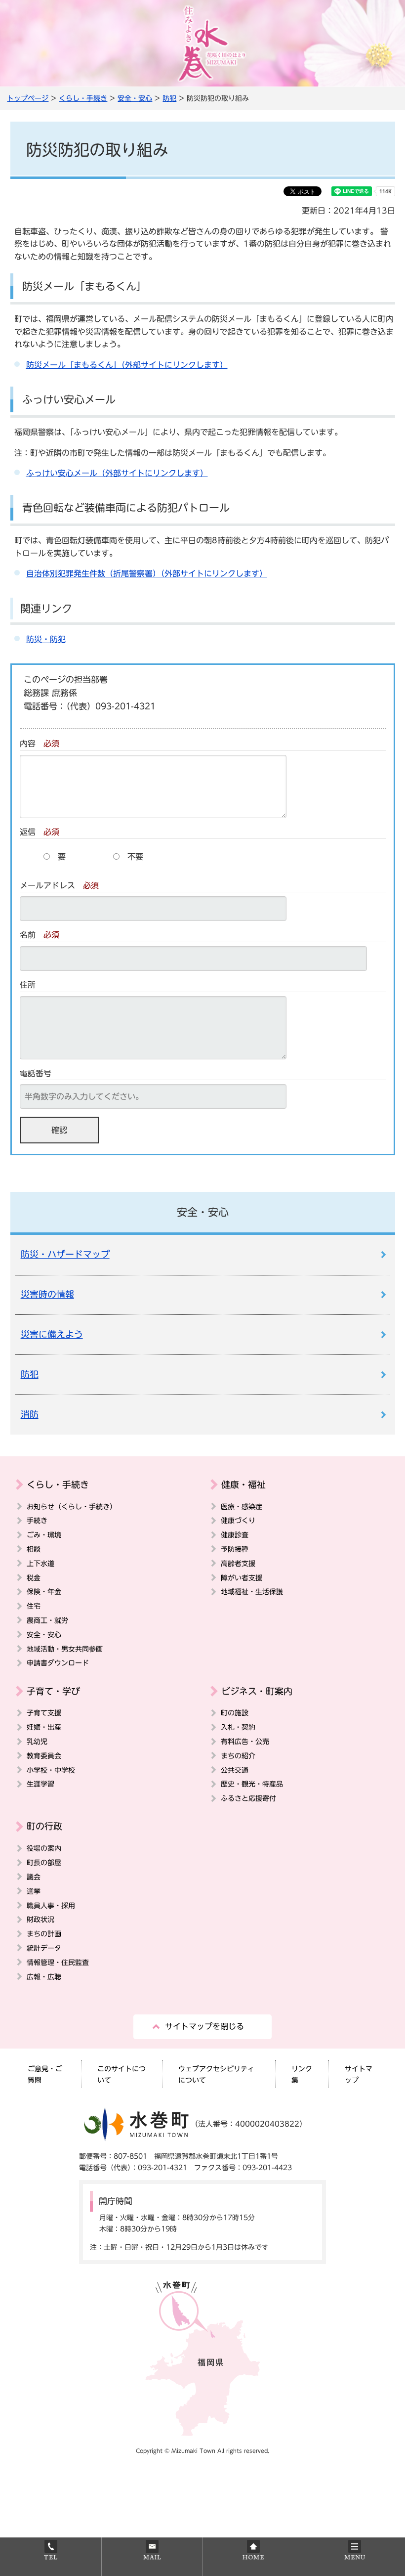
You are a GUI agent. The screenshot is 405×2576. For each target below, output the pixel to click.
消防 (30, 1415)
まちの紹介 (238, 1756)
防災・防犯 (46, 639)
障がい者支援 (242, 1578)
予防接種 (235, 1549)
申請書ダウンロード (58, 1663)
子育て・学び (53, 1691)
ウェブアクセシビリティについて (216, 2074)
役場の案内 (44, 1848)
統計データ (44, 1948)
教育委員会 (44, 1756)
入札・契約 (238, 1727)
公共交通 (235, 1770)
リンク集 (302, 2074)
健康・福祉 (243, 1484)
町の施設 (235, 1713)
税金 (34, 1578)
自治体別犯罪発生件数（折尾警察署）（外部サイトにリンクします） (147, 573)
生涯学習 (40, 1784)
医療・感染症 (242, 1506)
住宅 (34, 1606)
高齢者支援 (238, 1563)
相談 (34, 1549)
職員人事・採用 (51, 1905)
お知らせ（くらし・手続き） (72, 1506)
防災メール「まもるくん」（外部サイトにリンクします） (127, 365)
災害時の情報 (47, 1294)
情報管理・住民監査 (58, 1962)
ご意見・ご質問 (45, 2074)
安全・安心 (135, 98)
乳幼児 (37, 1741)
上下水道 (40, 1563)
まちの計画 (44, 1934)
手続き (37, 1520)
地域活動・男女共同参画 (65, 1649)
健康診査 (235, 1535)
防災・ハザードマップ (65, 1254)
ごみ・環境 (44, 1535)
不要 (135, 857)
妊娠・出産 (44, 1727)
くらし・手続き (83, 98)
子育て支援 (44, 1713)
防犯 (169, 98)
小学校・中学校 (51, 1770)
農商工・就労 (47, 1620)
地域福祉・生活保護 (252, 1592)
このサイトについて (121, 2074)
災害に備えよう (52, 1334)
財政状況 (40, 1919)
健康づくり (238, 1520)
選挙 (34, 1891)
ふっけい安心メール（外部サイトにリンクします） (117, 473)
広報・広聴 (44, 1977)
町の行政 (44, 1826)
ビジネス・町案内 (257, 1691)
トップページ (28, 98)
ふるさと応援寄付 (248, 1798)
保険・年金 (44, 1592)
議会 (34, 1877)
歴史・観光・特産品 (252, 1784)
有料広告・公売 (245, 1741)
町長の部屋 (44, 1862)
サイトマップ (359, 2074)
